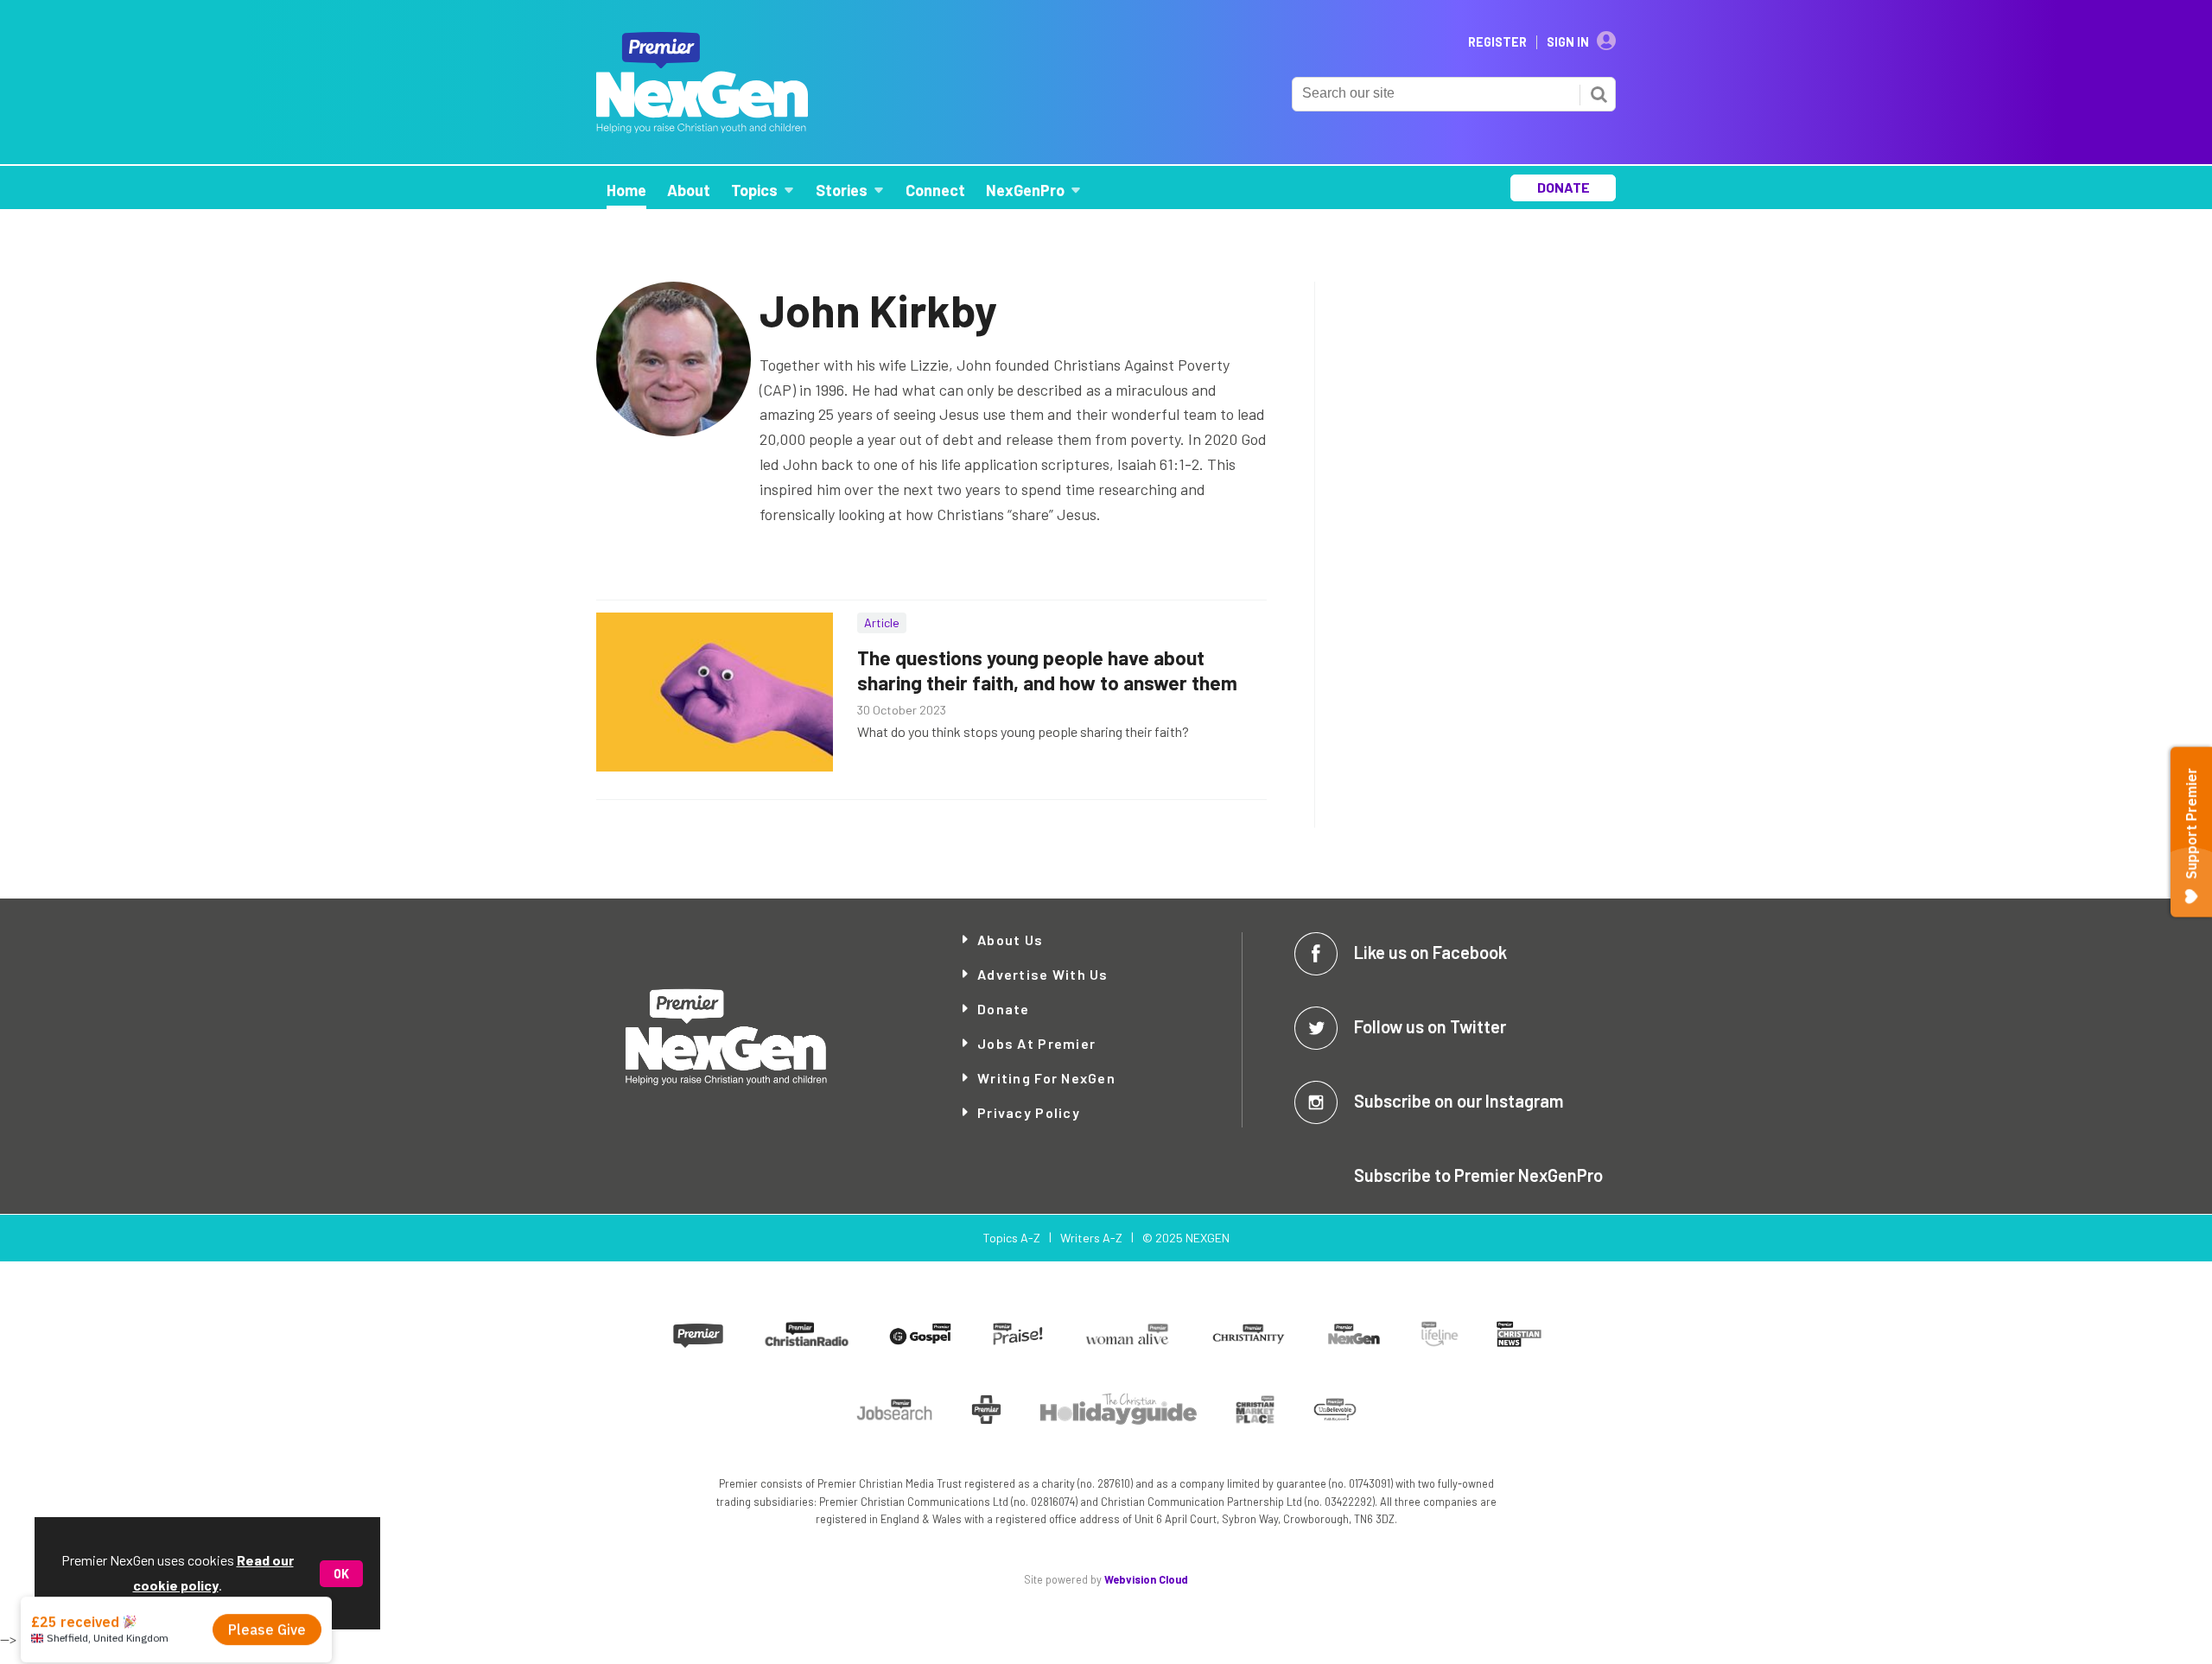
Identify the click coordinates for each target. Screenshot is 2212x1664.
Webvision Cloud (1146, 1579)
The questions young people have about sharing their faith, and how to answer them (1047, 670)
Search (1599, 94)
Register (1497, 42)
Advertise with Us (1043, 974)
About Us (1010, 940)
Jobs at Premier (1036, 1043)
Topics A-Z (1011, 1238)
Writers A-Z (1091, 1238)
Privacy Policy (1029, 1112)
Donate (1004, 1009)
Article (882, 622)
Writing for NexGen (1046, 1078)
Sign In (1568, 42)
